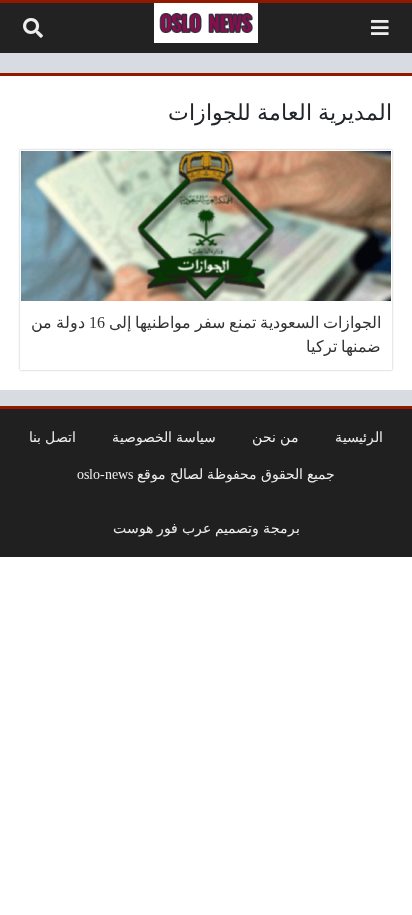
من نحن (275, 437)
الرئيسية (359, 437)
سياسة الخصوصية (164, 437)
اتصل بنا (52, 437)
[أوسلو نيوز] (206, 23)
